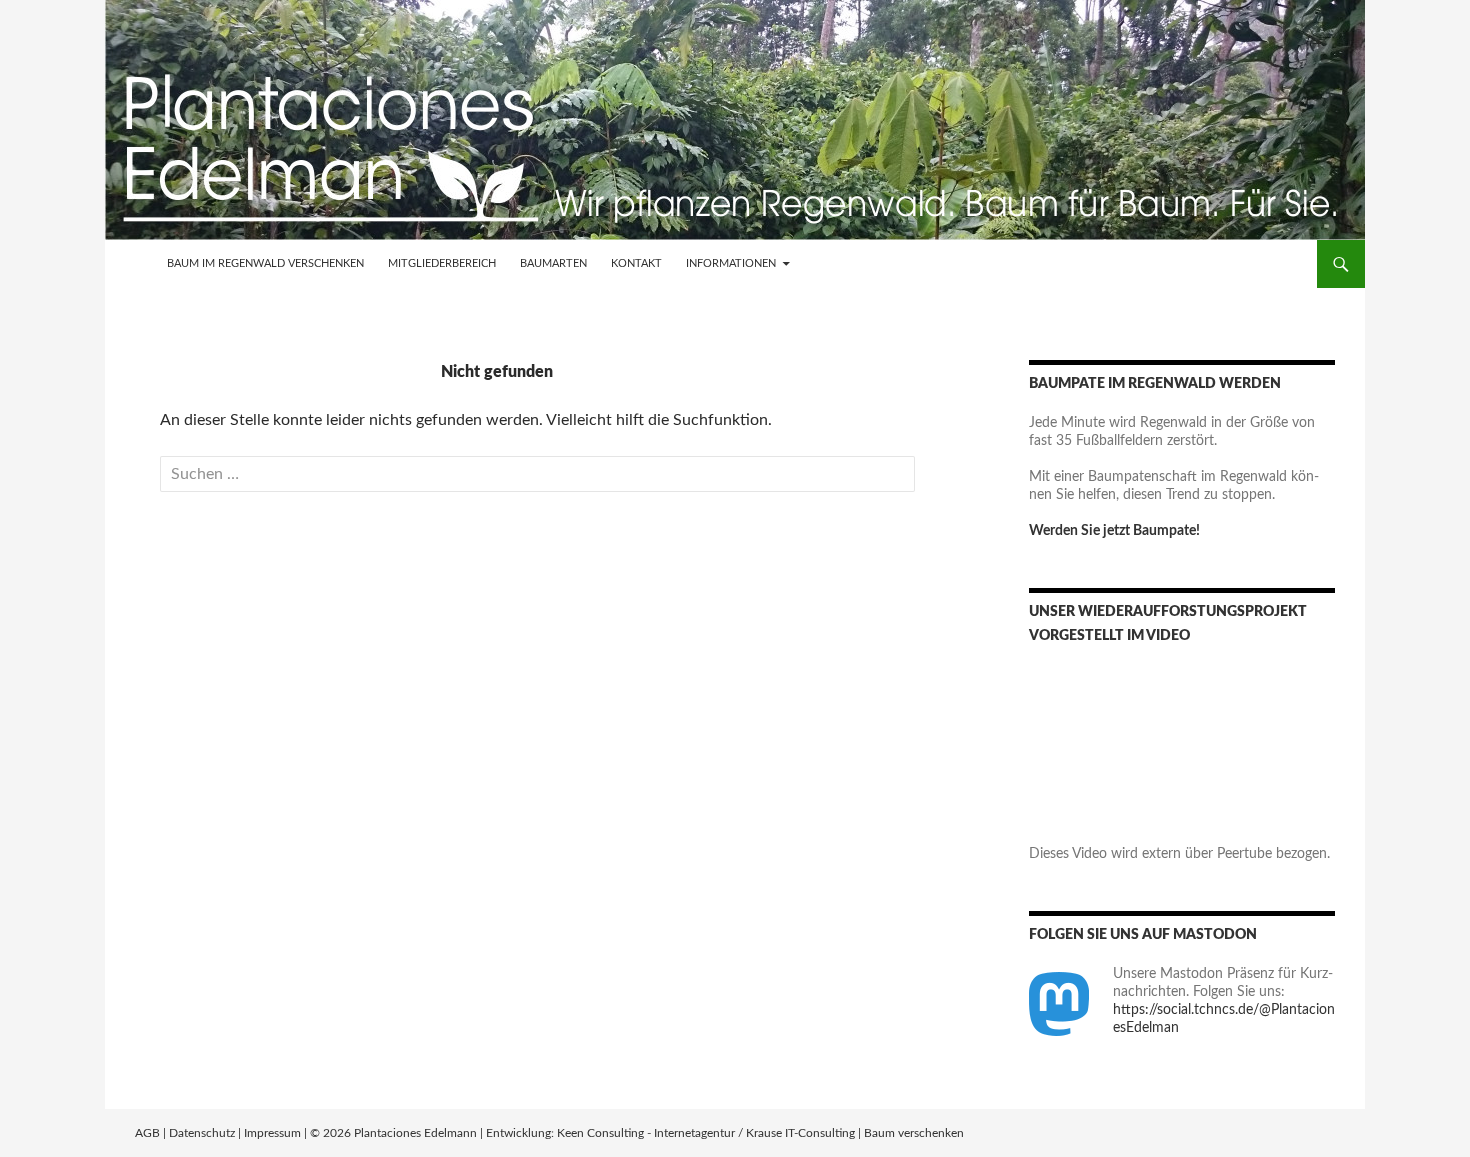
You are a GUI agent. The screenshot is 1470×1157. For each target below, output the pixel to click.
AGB (147, 1133)
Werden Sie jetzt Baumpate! (1114, 531)
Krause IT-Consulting (800, 1133)
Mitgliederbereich (442, 263)
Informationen (731, 263)
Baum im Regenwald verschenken (265, 263)
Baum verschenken (914, 1133)
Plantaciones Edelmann (415, 1133)
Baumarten (553, 263)
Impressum (272, 1133)
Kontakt (636, 263)
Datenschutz (202, 1133)
